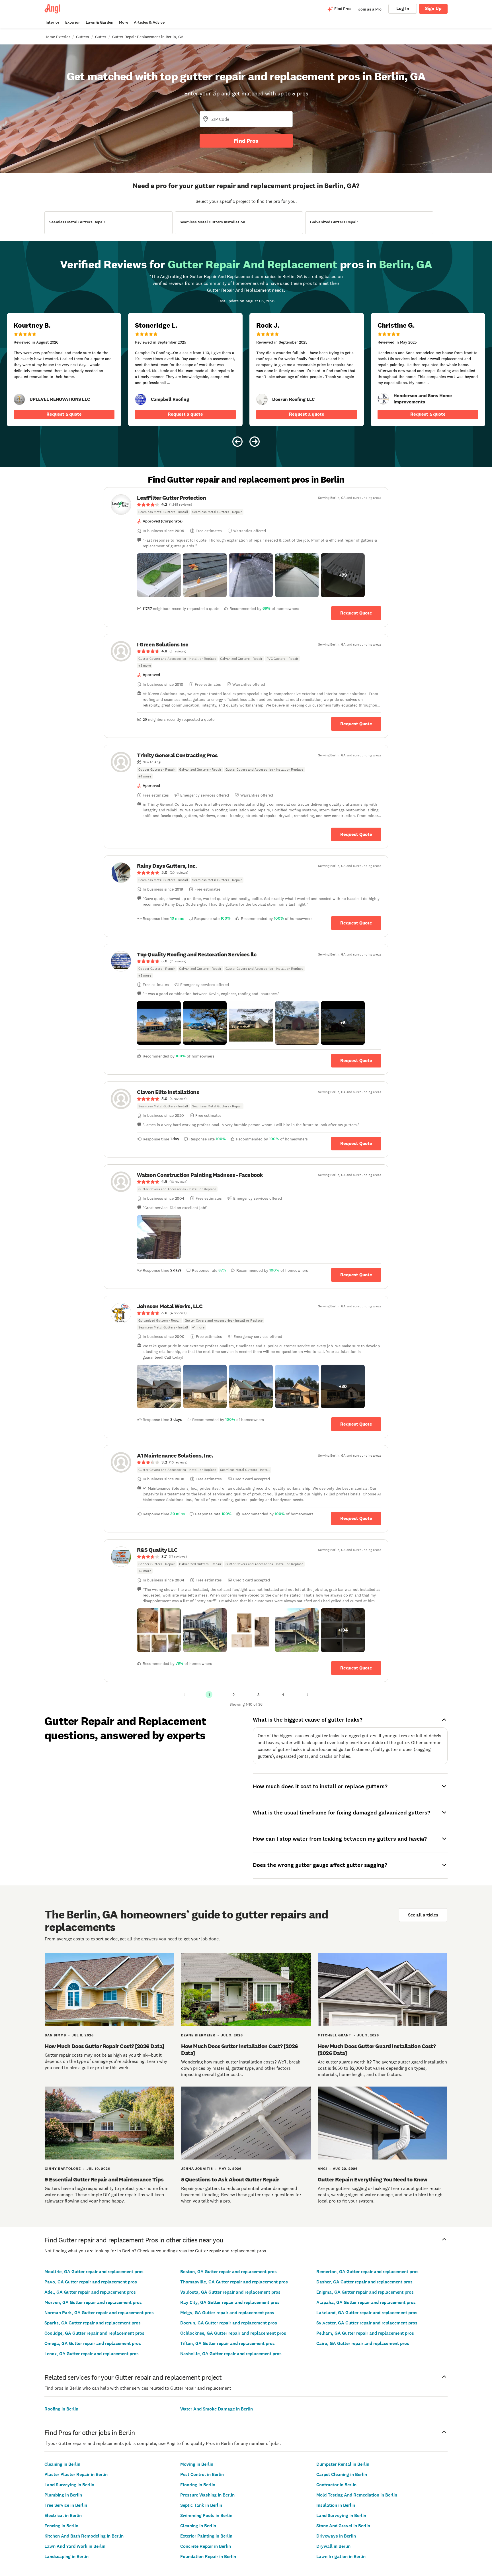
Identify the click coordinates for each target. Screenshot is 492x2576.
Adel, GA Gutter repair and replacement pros (90, 2292)
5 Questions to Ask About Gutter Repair (230, 2179)
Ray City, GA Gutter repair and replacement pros (230, 2302)
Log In (403, 8)
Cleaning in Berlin (62, 2464)
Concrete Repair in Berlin (206, 2546)
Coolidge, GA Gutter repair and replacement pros (94, 2333)
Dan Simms (55, 2035)
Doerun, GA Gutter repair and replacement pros (229, 2323)
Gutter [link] (101, 37)
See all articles (423, 1915)
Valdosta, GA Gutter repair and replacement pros (230, 2292)
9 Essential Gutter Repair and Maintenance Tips (104, 2179)
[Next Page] (307, 1695)
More (124, 22)
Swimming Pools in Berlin (206, 2515)
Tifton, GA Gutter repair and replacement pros (227, 2343)
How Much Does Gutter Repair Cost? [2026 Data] (104, 2046)
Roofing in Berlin (61, 2409)
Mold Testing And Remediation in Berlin (357, 2495)
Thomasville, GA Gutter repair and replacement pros (234, 2282)
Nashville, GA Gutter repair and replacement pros (231, 2354)
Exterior (73, 22)
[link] (19, 399)
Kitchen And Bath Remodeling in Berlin (84, 2536)
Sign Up (433, 8)
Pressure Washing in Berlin (207, 2495)
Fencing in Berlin (61, 2526)
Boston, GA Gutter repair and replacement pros (228, 2272)
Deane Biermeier (198, 2035)
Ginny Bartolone (63, 2169)
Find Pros (246, 141)
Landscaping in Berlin (66, 2556)
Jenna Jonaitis (197, 2169)
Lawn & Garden (100, 22)
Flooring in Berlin (198, 2485)
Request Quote (356, 613)
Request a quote (64, 414)
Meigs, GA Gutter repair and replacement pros (227, 2313)
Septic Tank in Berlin (201, 2505)
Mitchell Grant (335, 2035)
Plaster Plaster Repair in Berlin (76, 2474)
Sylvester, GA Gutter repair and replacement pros (367, 2323)
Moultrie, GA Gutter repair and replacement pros (94, 2272)
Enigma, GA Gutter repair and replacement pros (365, 2292)
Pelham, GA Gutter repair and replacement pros (365, 2333)
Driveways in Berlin (336, 2536)
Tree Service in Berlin (66, 2505)
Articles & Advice (149, 22)
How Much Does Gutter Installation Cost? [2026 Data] (240, 2050)
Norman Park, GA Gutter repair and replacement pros (99, 2313)
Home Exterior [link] (57, 37)
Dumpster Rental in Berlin (343, 2464)
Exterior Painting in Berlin (206, 2536)
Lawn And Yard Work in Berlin (75, 2546)
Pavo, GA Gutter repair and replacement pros (91, 2282)
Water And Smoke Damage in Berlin (217, 2409)
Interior (53, 22)
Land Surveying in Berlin (69, 2485)
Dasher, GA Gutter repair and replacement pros (364, 2282)
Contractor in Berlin (336, 2485)
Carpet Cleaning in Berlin (342, 2474)
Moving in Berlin (197, 2464)
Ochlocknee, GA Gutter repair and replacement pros (233, 2333)
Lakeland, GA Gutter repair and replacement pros (367, 2313)
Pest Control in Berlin (202, 2474)
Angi (322, 2169)
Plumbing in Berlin (63, 2495)
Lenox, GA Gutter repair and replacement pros (92, 2354)
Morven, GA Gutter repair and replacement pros (93, 2302)
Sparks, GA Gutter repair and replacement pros (93, 2323)
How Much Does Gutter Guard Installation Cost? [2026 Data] (377, 2050)
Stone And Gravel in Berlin (343, 2526)
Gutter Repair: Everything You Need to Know (373, 2179)
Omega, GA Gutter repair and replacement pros (93, 2343)
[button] (159, 575)
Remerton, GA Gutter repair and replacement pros (367, 2272)
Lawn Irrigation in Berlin (341, 2556)
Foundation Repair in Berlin (208, 2556)
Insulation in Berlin (336, 2505)
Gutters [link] (83, 37)
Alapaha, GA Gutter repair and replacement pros (366, 2302)
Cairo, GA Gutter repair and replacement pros (363, 2343)
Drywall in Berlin (333, 2546)
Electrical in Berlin (63, 2515)
